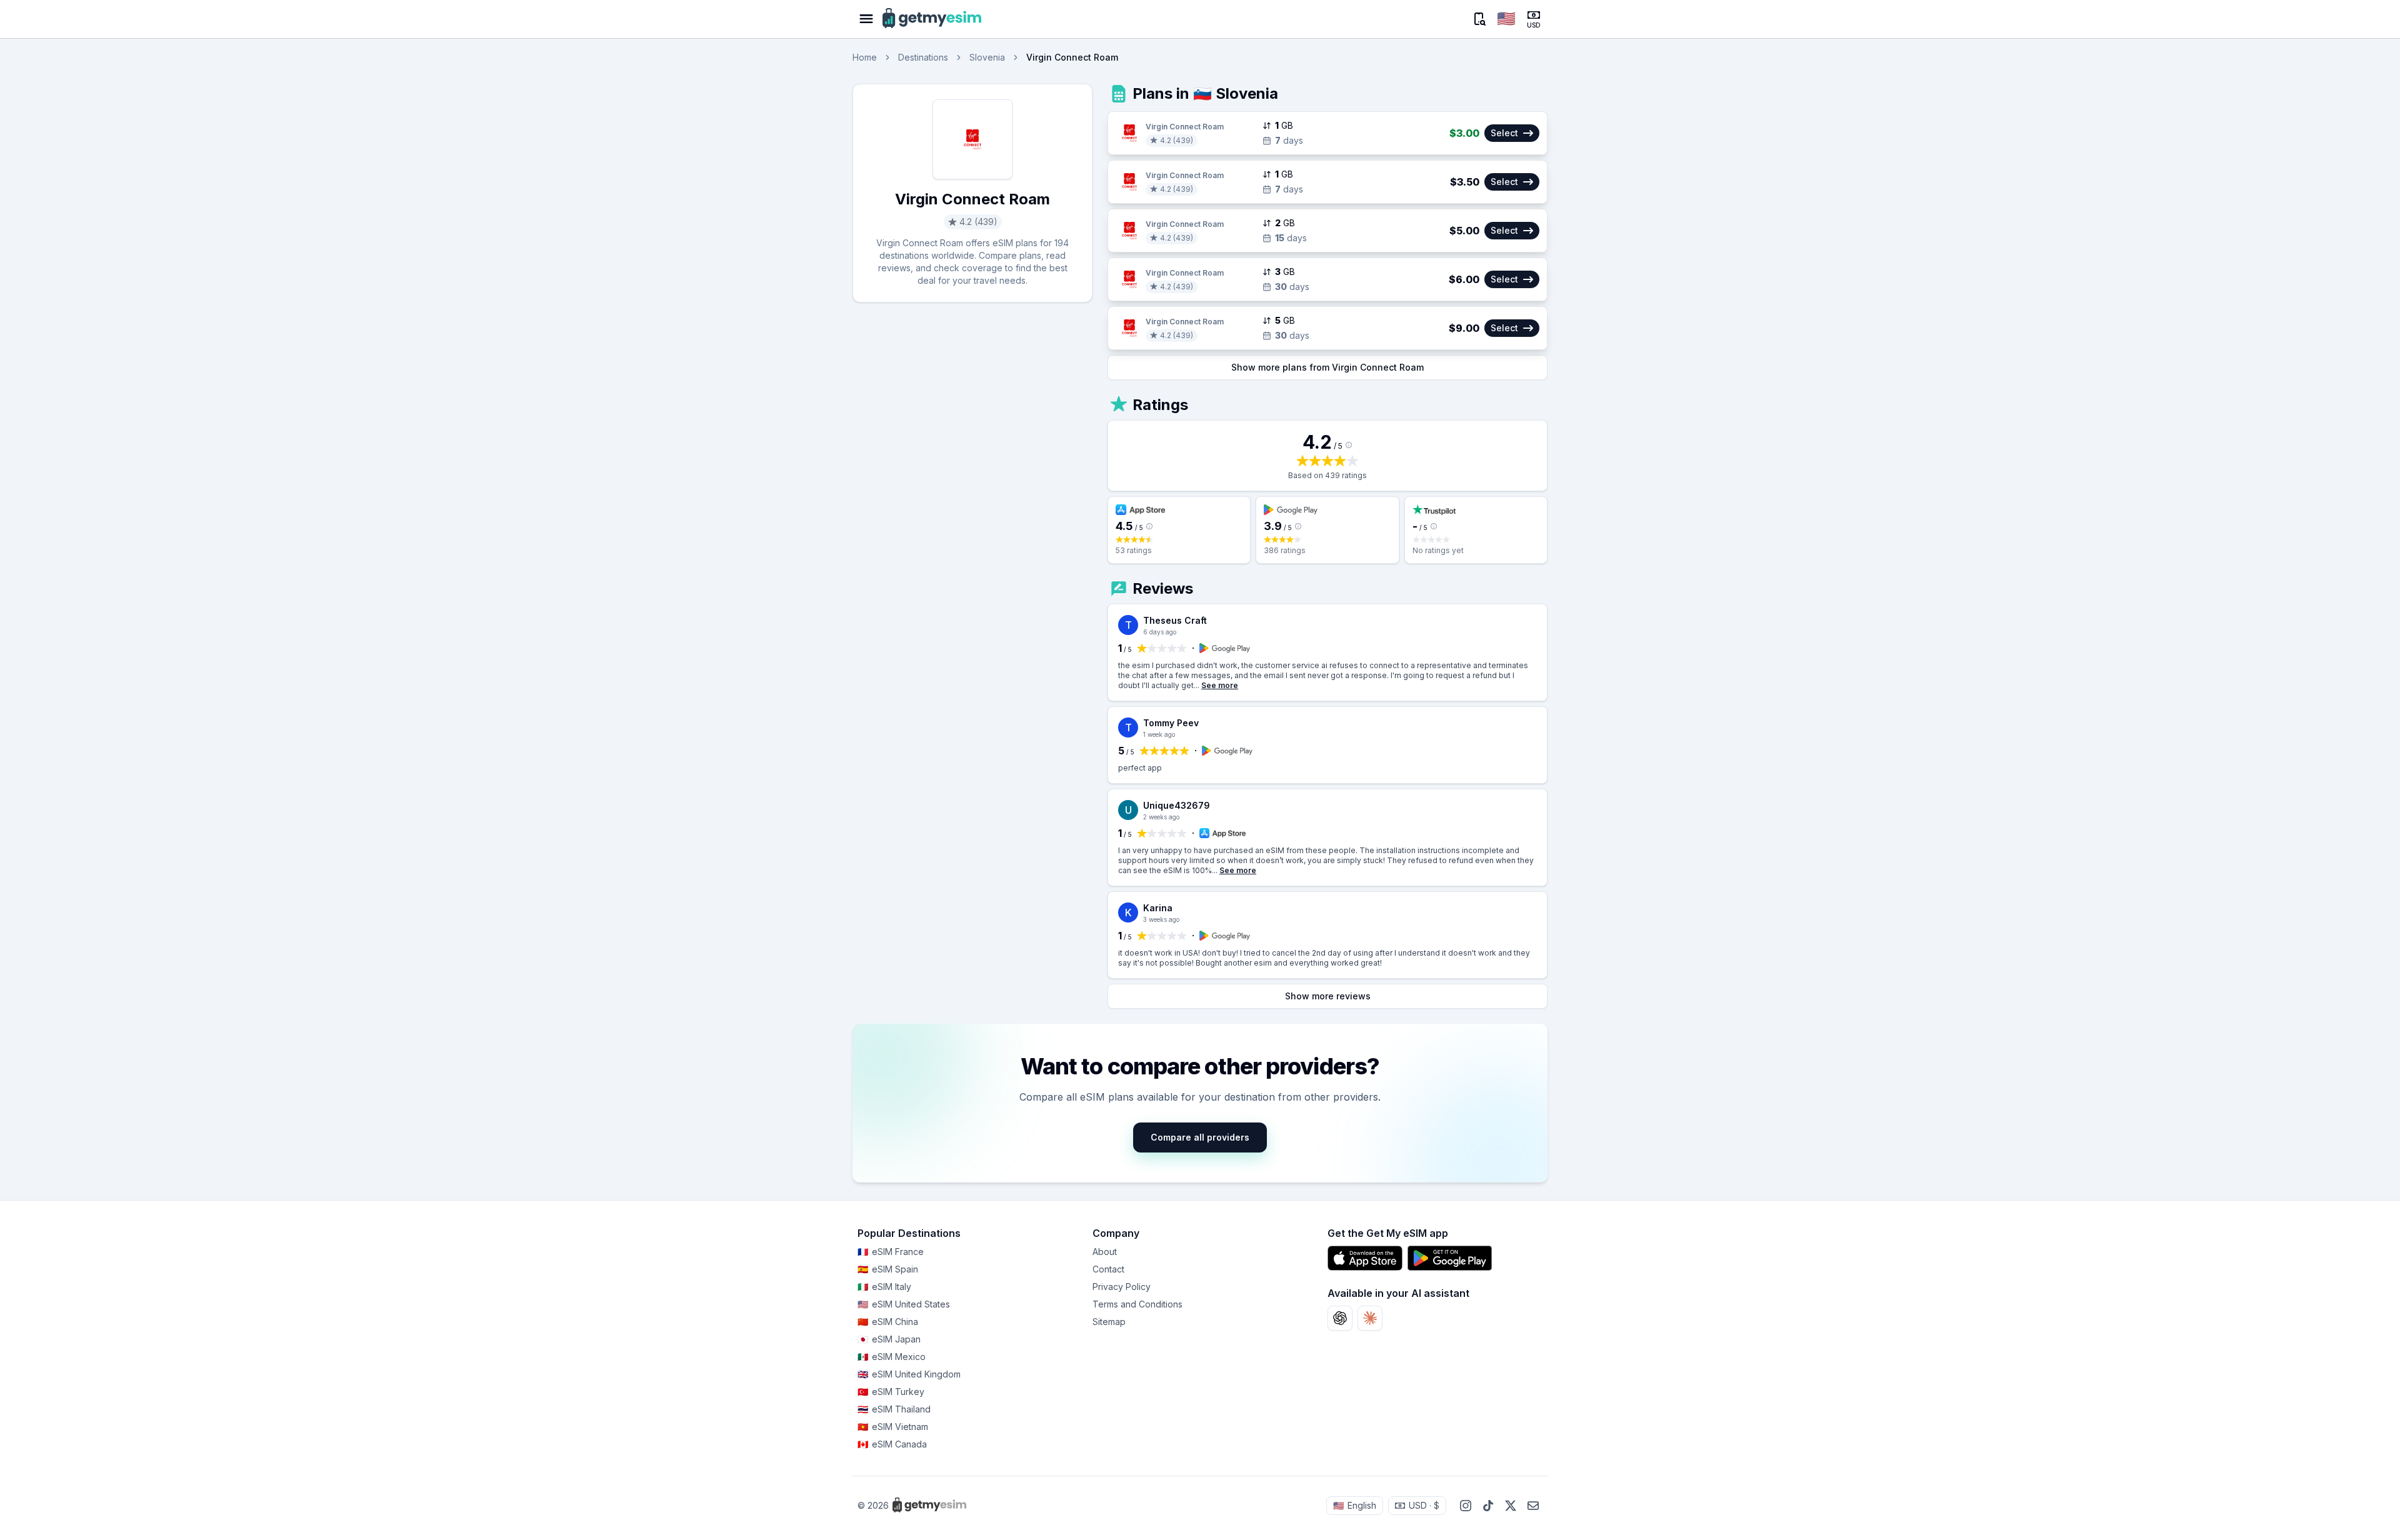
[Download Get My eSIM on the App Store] (1365, 1258)
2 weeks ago (1161, 817)
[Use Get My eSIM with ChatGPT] (1340, 1318)
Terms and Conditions (1137, 1304)
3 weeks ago (1161, 919)
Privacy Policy (1122, 1287)
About (1105, 1252)
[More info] (1349, 445)
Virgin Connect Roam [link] (1072, 57)
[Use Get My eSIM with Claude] (1370, 1318)
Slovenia (987, 57)
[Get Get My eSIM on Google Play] (1450, 1258)
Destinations (923, 57)
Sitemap (1109, 1322)
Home (865, 57)
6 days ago (1160, 632)
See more (1220, 685)
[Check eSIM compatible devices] (1479, 19)
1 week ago (1159, 734)
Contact (1108, 1269)
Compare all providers (1200, 1137)
